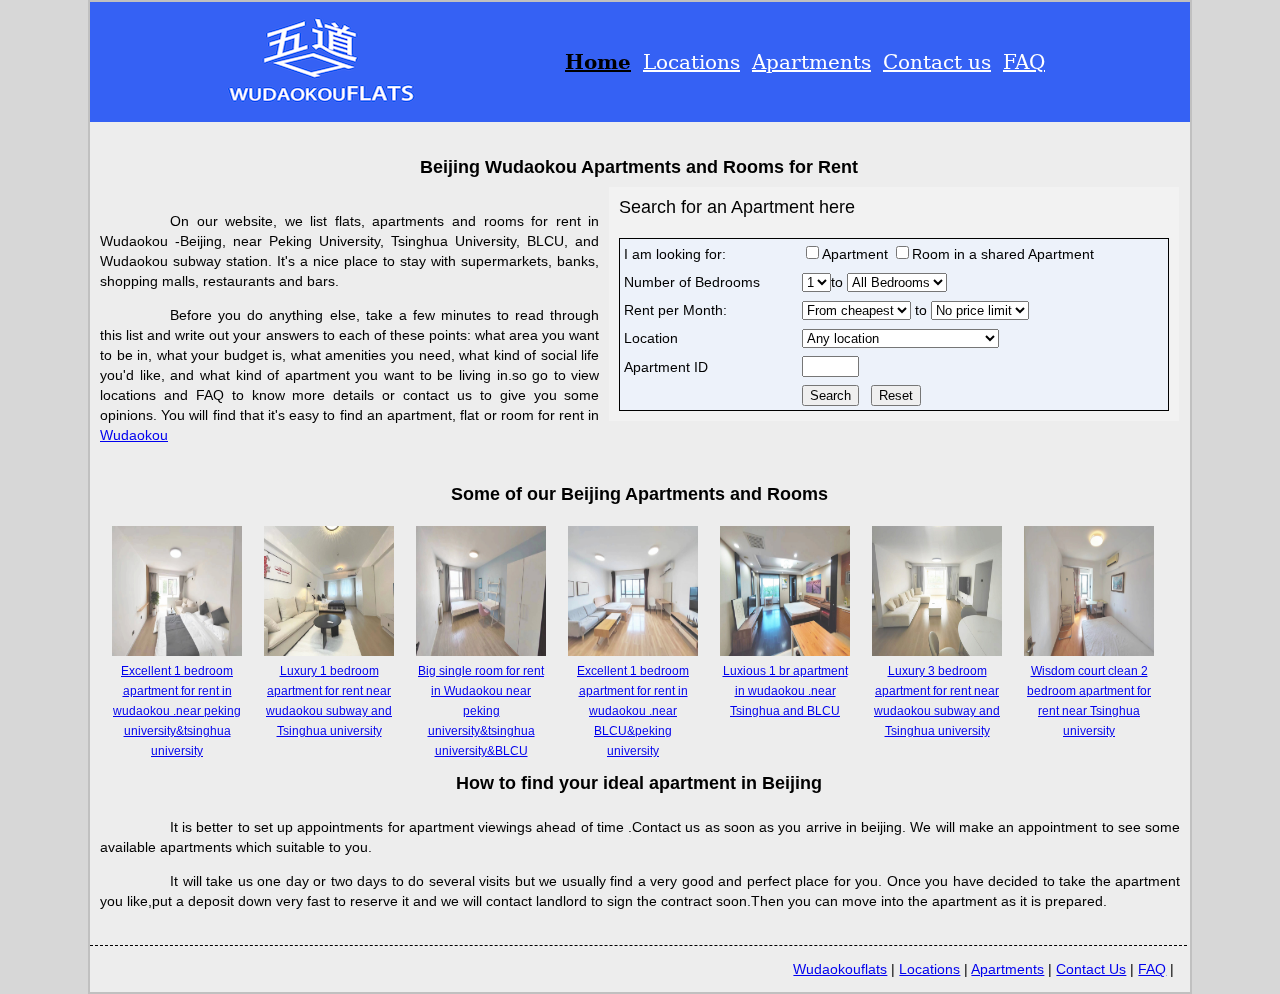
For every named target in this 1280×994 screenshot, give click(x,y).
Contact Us (1091, 969)
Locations (691, 62)
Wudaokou (134, 435)
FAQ (1024, 62)
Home (598, 62)
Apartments (811, 62)
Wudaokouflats (840, 969)
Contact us (937, 62)
